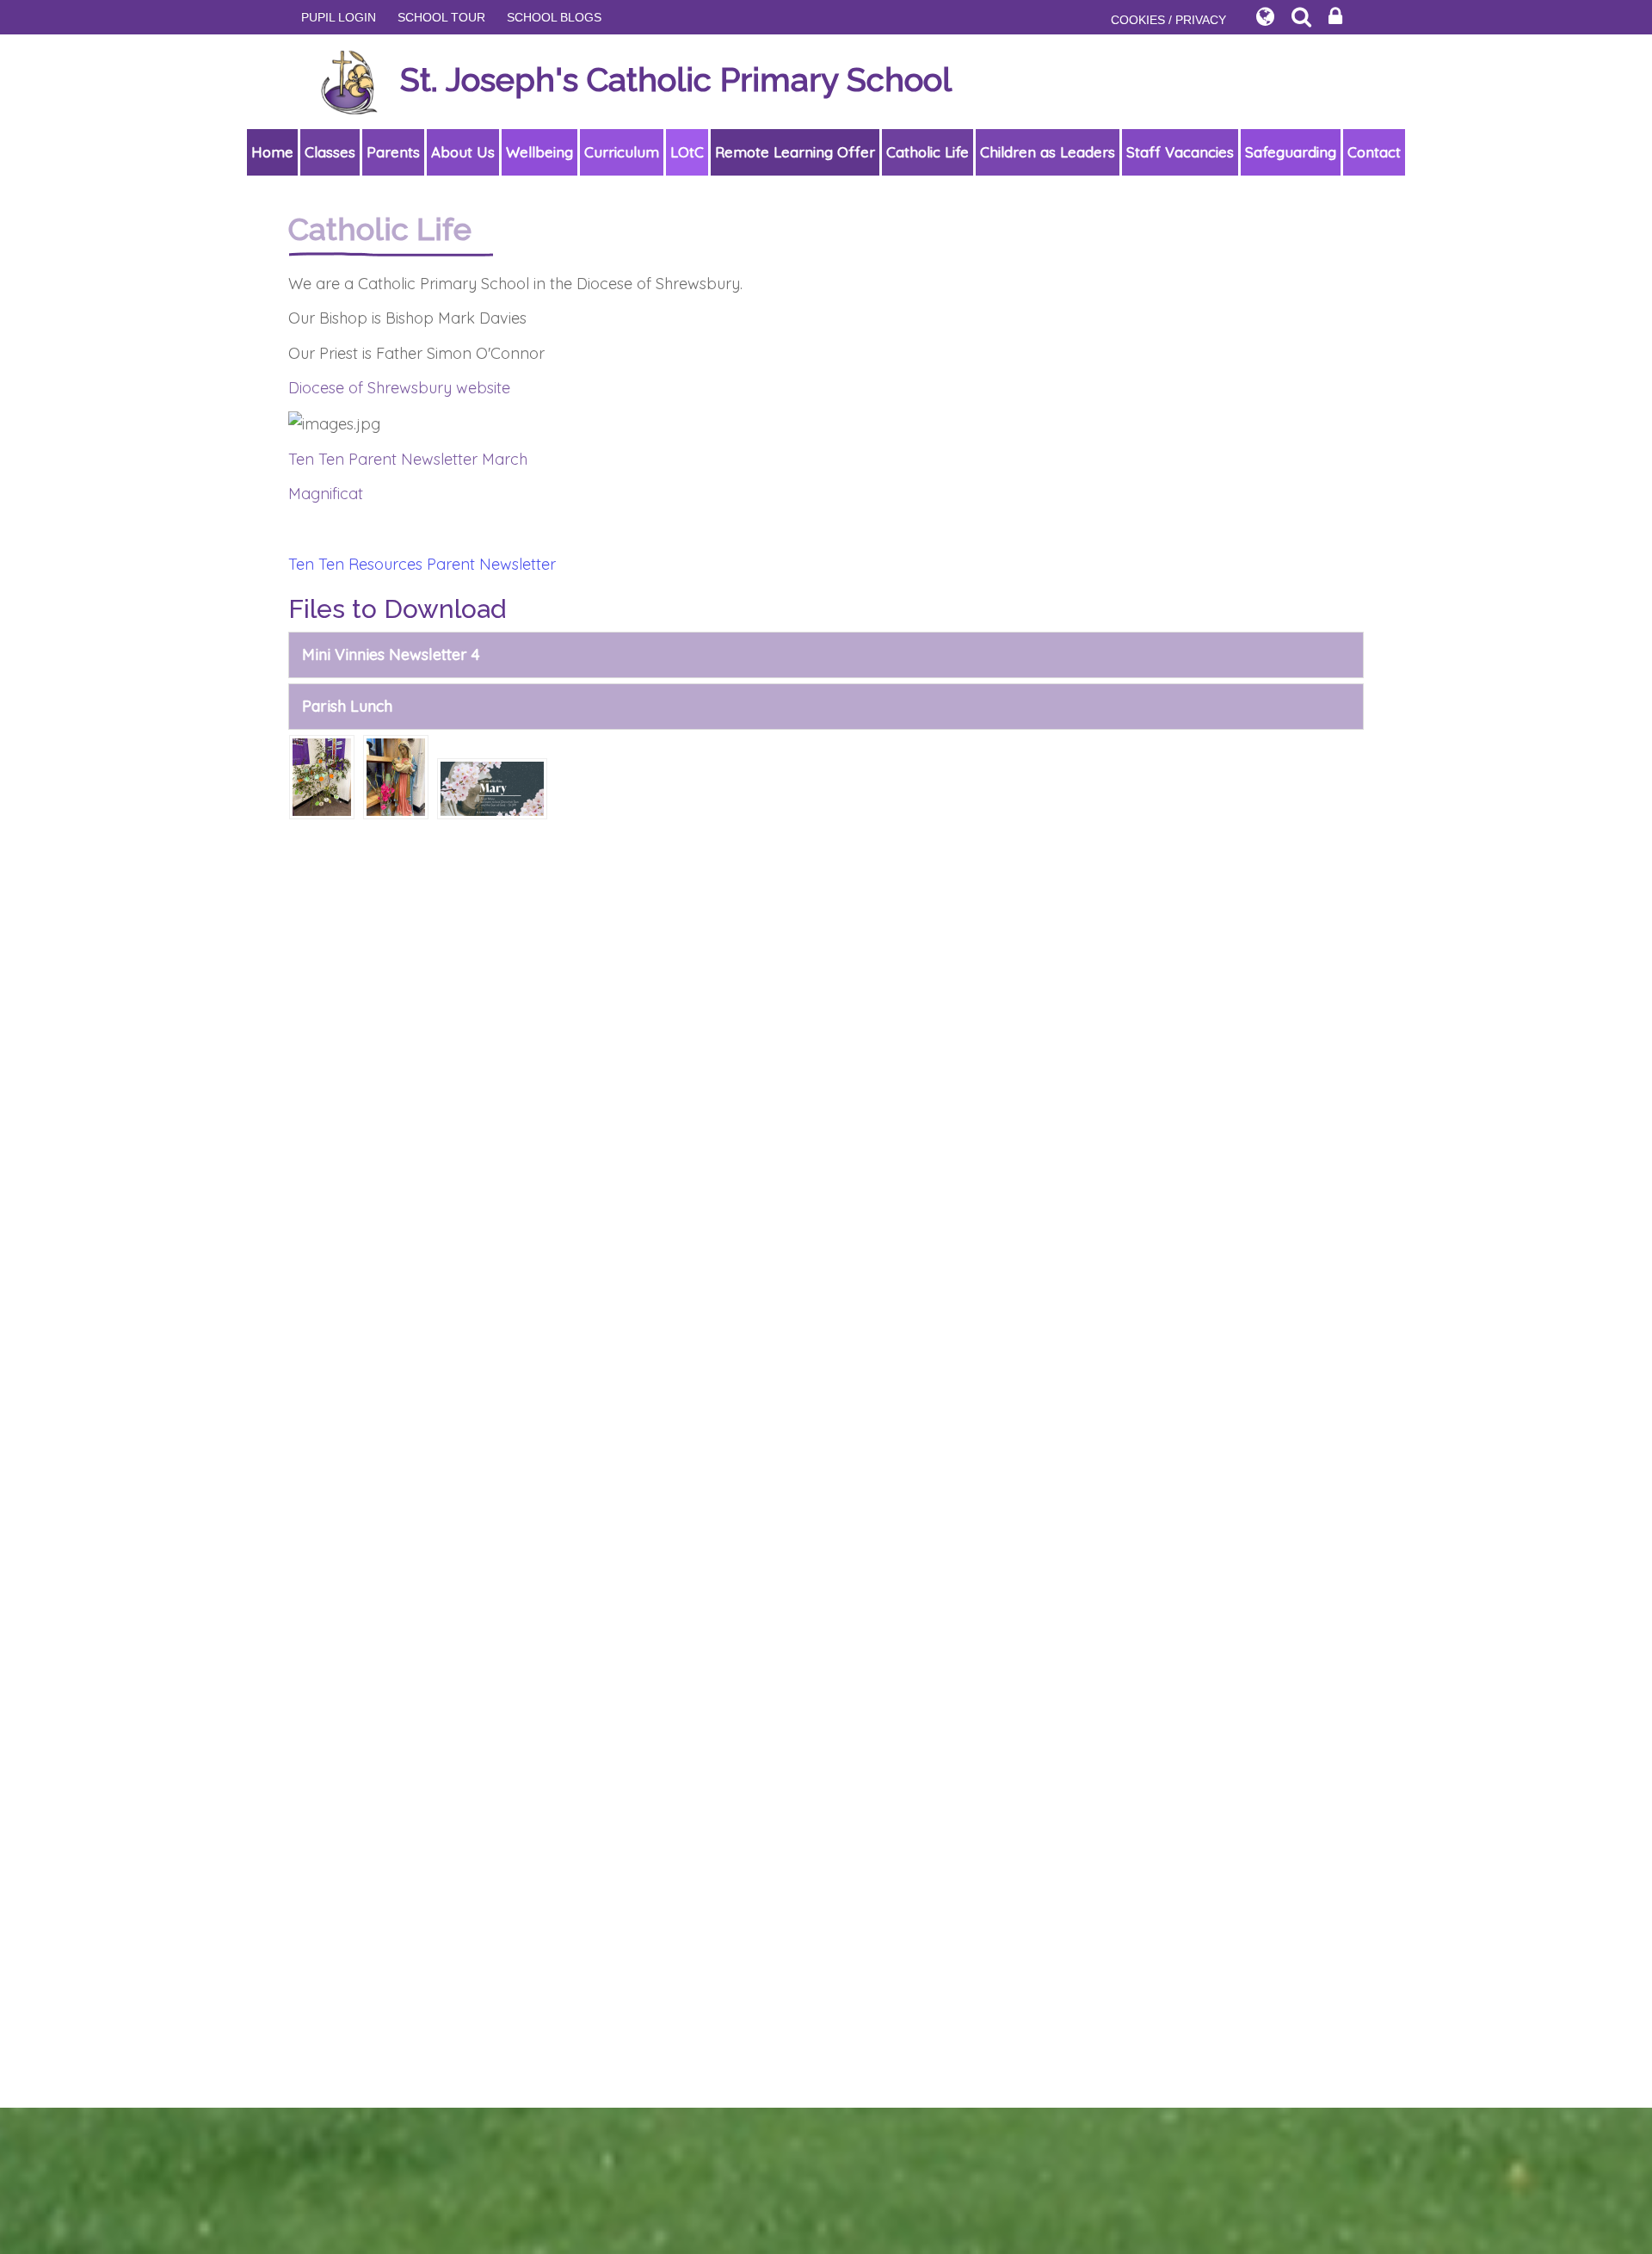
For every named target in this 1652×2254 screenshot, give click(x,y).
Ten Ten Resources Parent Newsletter (422, 564)
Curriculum (622, 152)
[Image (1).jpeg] (322, 775)
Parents (393, 152)
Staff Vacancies (1180, 152)
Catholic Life (928, 152)
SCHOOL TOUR (441, 17)
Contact (1374, 152)
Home (272, 152)
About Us (463, 152)
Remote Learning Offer (795, 152)
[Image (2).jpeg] (396, 775)
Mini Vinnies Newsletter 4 (391, 655)
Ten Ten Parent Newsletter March (408, 459)
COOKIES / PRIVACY (1168, 20)
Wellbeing (539, 152)
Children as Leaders (1048, 152)
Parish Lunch (347, 706)
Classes (330, 152)
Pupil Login (339, 17)
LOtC (687, 152)
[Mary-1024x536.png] (492, 787)
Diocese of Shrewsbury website (399, 388)
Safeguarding (1291, 152)
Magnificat (326, 494)
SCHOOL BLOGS (554, 17)
